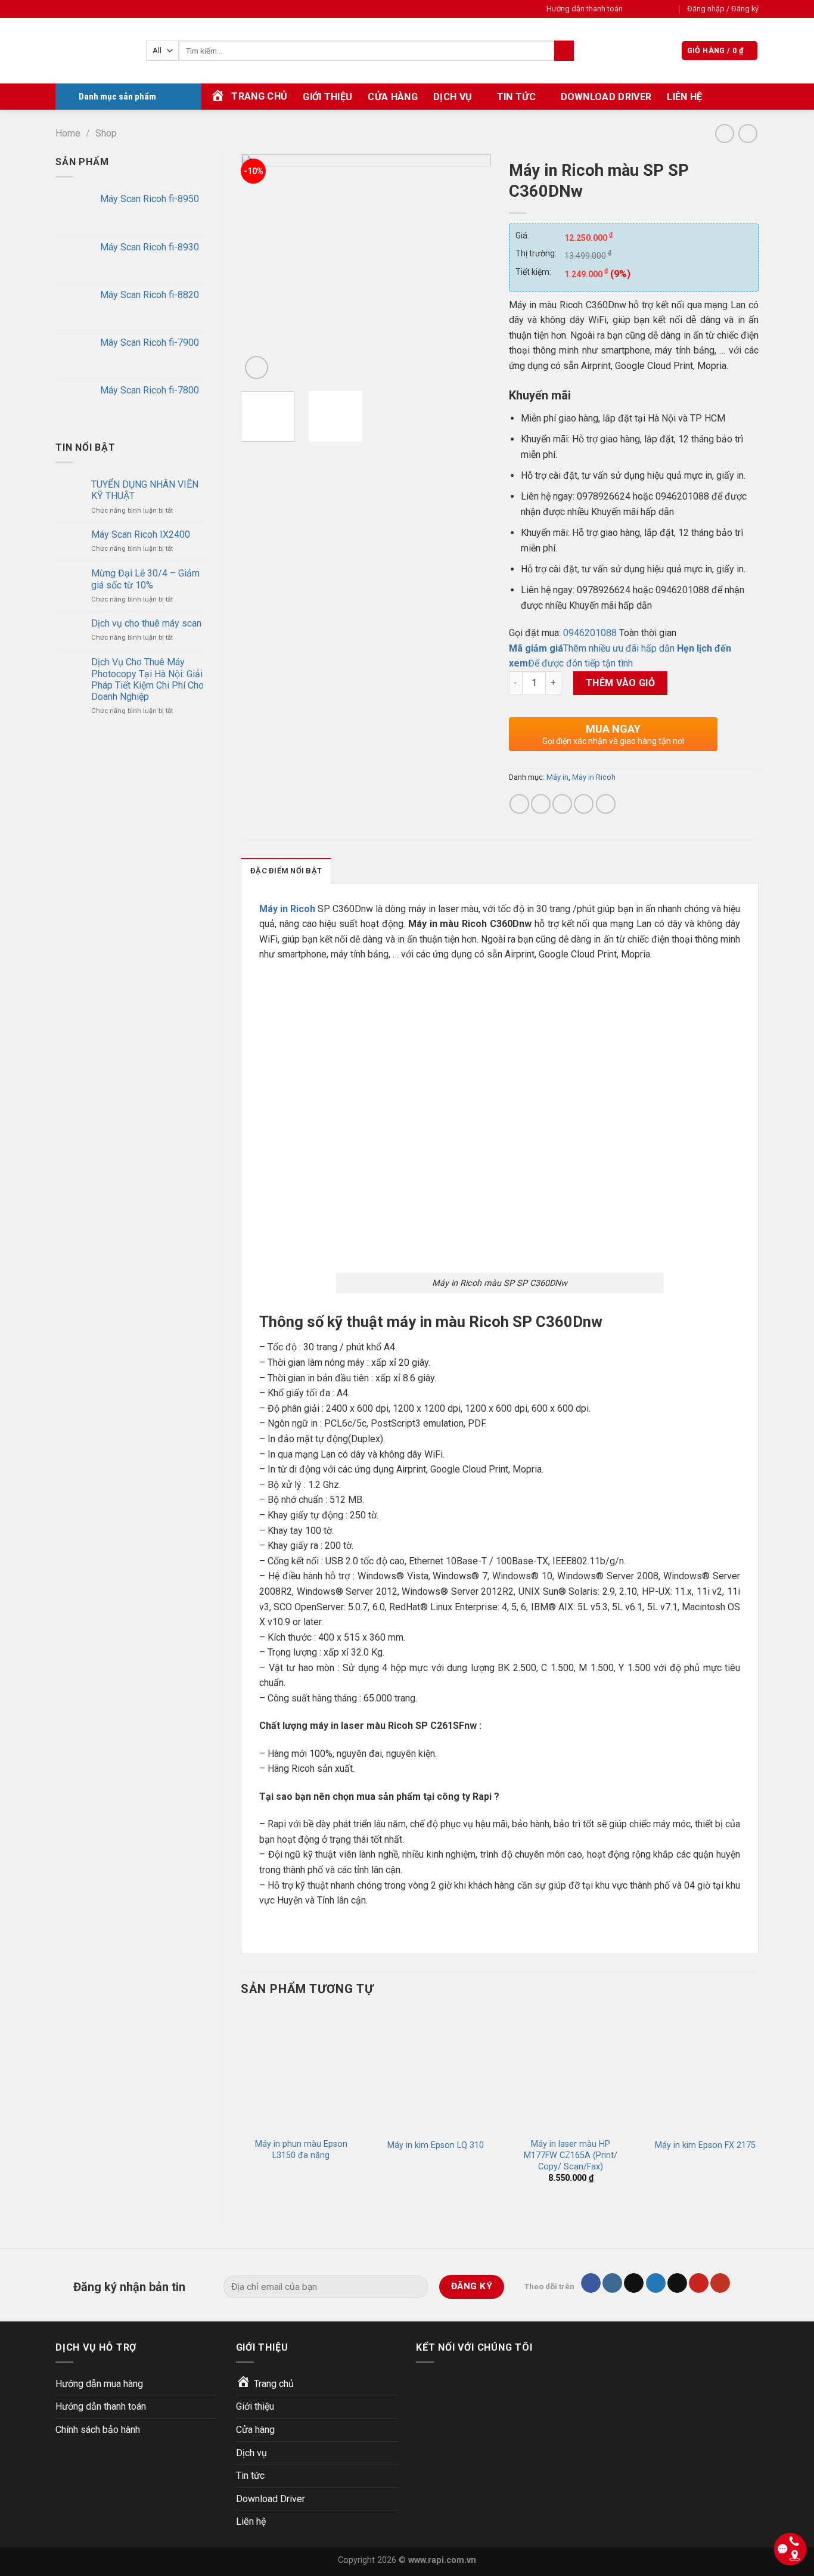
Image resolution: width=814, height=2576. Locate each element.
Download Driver (606, 97)
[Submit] (564, 51)
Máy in (557, 777)
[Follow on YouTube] (720, 2283)
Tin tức (516, 97)
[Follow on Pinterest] (699, 2283)
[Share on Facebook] (519, 804)
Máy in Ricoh (594, 777)
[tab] (286, 870)
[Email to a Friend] (562, 804)
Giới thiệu (327, 97)
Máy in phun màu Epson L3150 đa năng (301, 2150)
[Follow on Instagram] (647, 9)
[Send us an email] (670, 9)
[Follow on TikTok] (634, 2283)
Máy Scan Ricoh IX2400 (141, 534)
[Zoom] (257, 368)
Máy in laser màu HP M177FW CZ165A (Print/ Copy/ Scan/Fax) (571, 2155)
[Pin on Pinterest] (584, 804)
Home (68, 133)
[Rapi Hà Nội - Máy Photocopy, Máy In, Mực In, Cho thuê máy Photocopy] (92, 51)
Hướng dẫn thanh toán (585, 9)
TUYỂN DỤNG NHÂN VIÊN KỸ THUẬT (145, 490)
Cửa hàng (393, 97)
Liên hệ (684, 97)
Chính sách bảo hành (98, 2430)
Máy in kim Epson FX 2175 (705, 2145)
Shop (106, 133)
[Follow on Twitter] (658, 9)
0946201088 (590, 633)
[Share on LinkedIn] (606, 804)
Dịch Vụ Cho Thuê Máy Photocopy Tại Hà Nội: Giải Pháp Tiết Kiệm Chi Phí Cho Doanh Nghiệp (147, 679)
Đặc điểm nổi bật (286, 871)
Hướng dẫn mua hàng (99, 2384)
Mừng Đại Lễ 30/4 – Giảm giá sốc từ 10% (145, 579)
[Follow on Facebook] (635, 9)
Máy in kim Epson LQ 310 (436, 2145)
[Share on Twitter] (541, 804)
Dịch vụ (453, 97)
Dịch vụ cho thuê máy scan (146, 623)
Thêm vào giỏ (621, 683)
